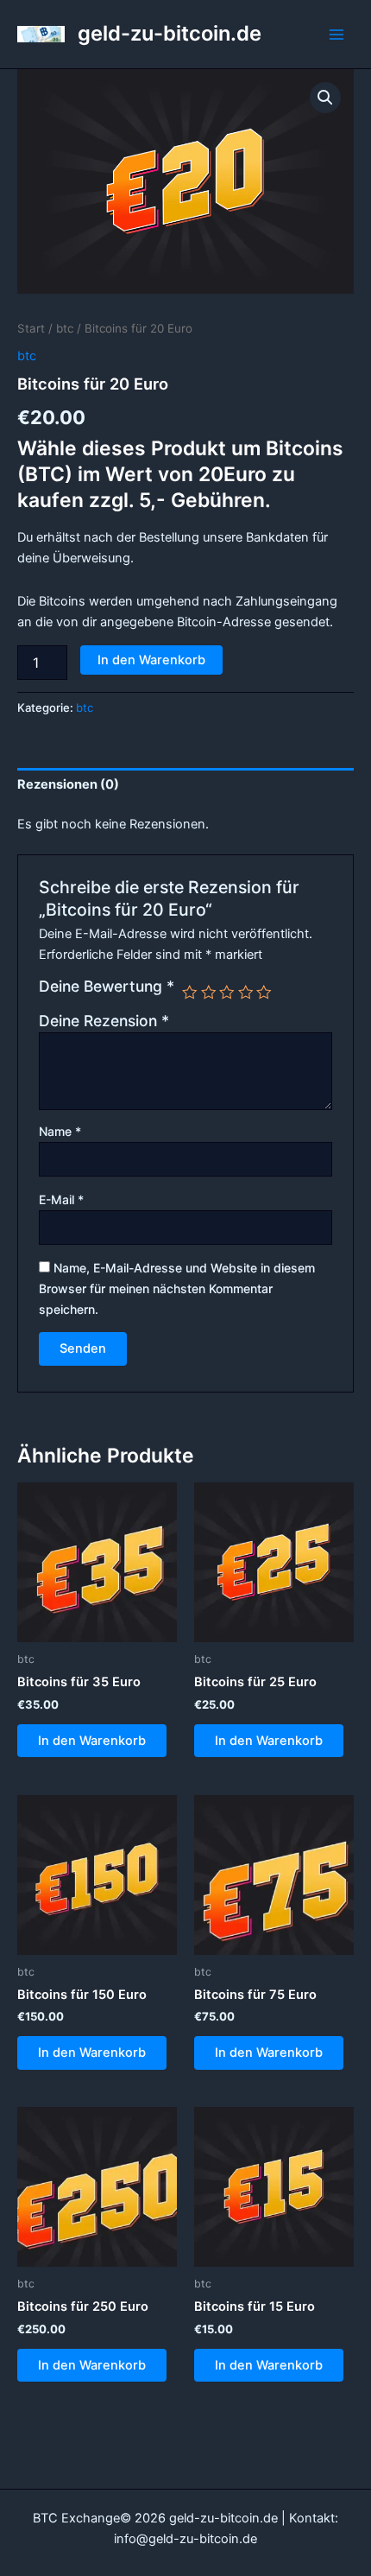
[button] (325, 98)
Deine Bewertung (107, 987)
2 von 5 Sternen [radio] (209, 993)
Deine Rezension (104, 1021)
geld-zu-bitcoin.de (170, 33)
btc (65, 328)
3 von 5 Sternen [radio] (227, 993)
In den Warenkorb (151, 660)
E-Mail (61, 1199)
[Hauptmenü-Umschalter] (336, 34)
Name (60, 1131)
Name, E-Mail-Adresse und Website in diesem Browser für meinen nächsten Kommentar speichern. (177, 1288)
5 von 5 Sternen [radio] (264, 993)
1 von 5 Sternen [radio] (190, 993)
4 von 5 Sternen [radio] (246, 993)
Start (31, 328)
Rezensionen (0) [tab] (68, 784)
